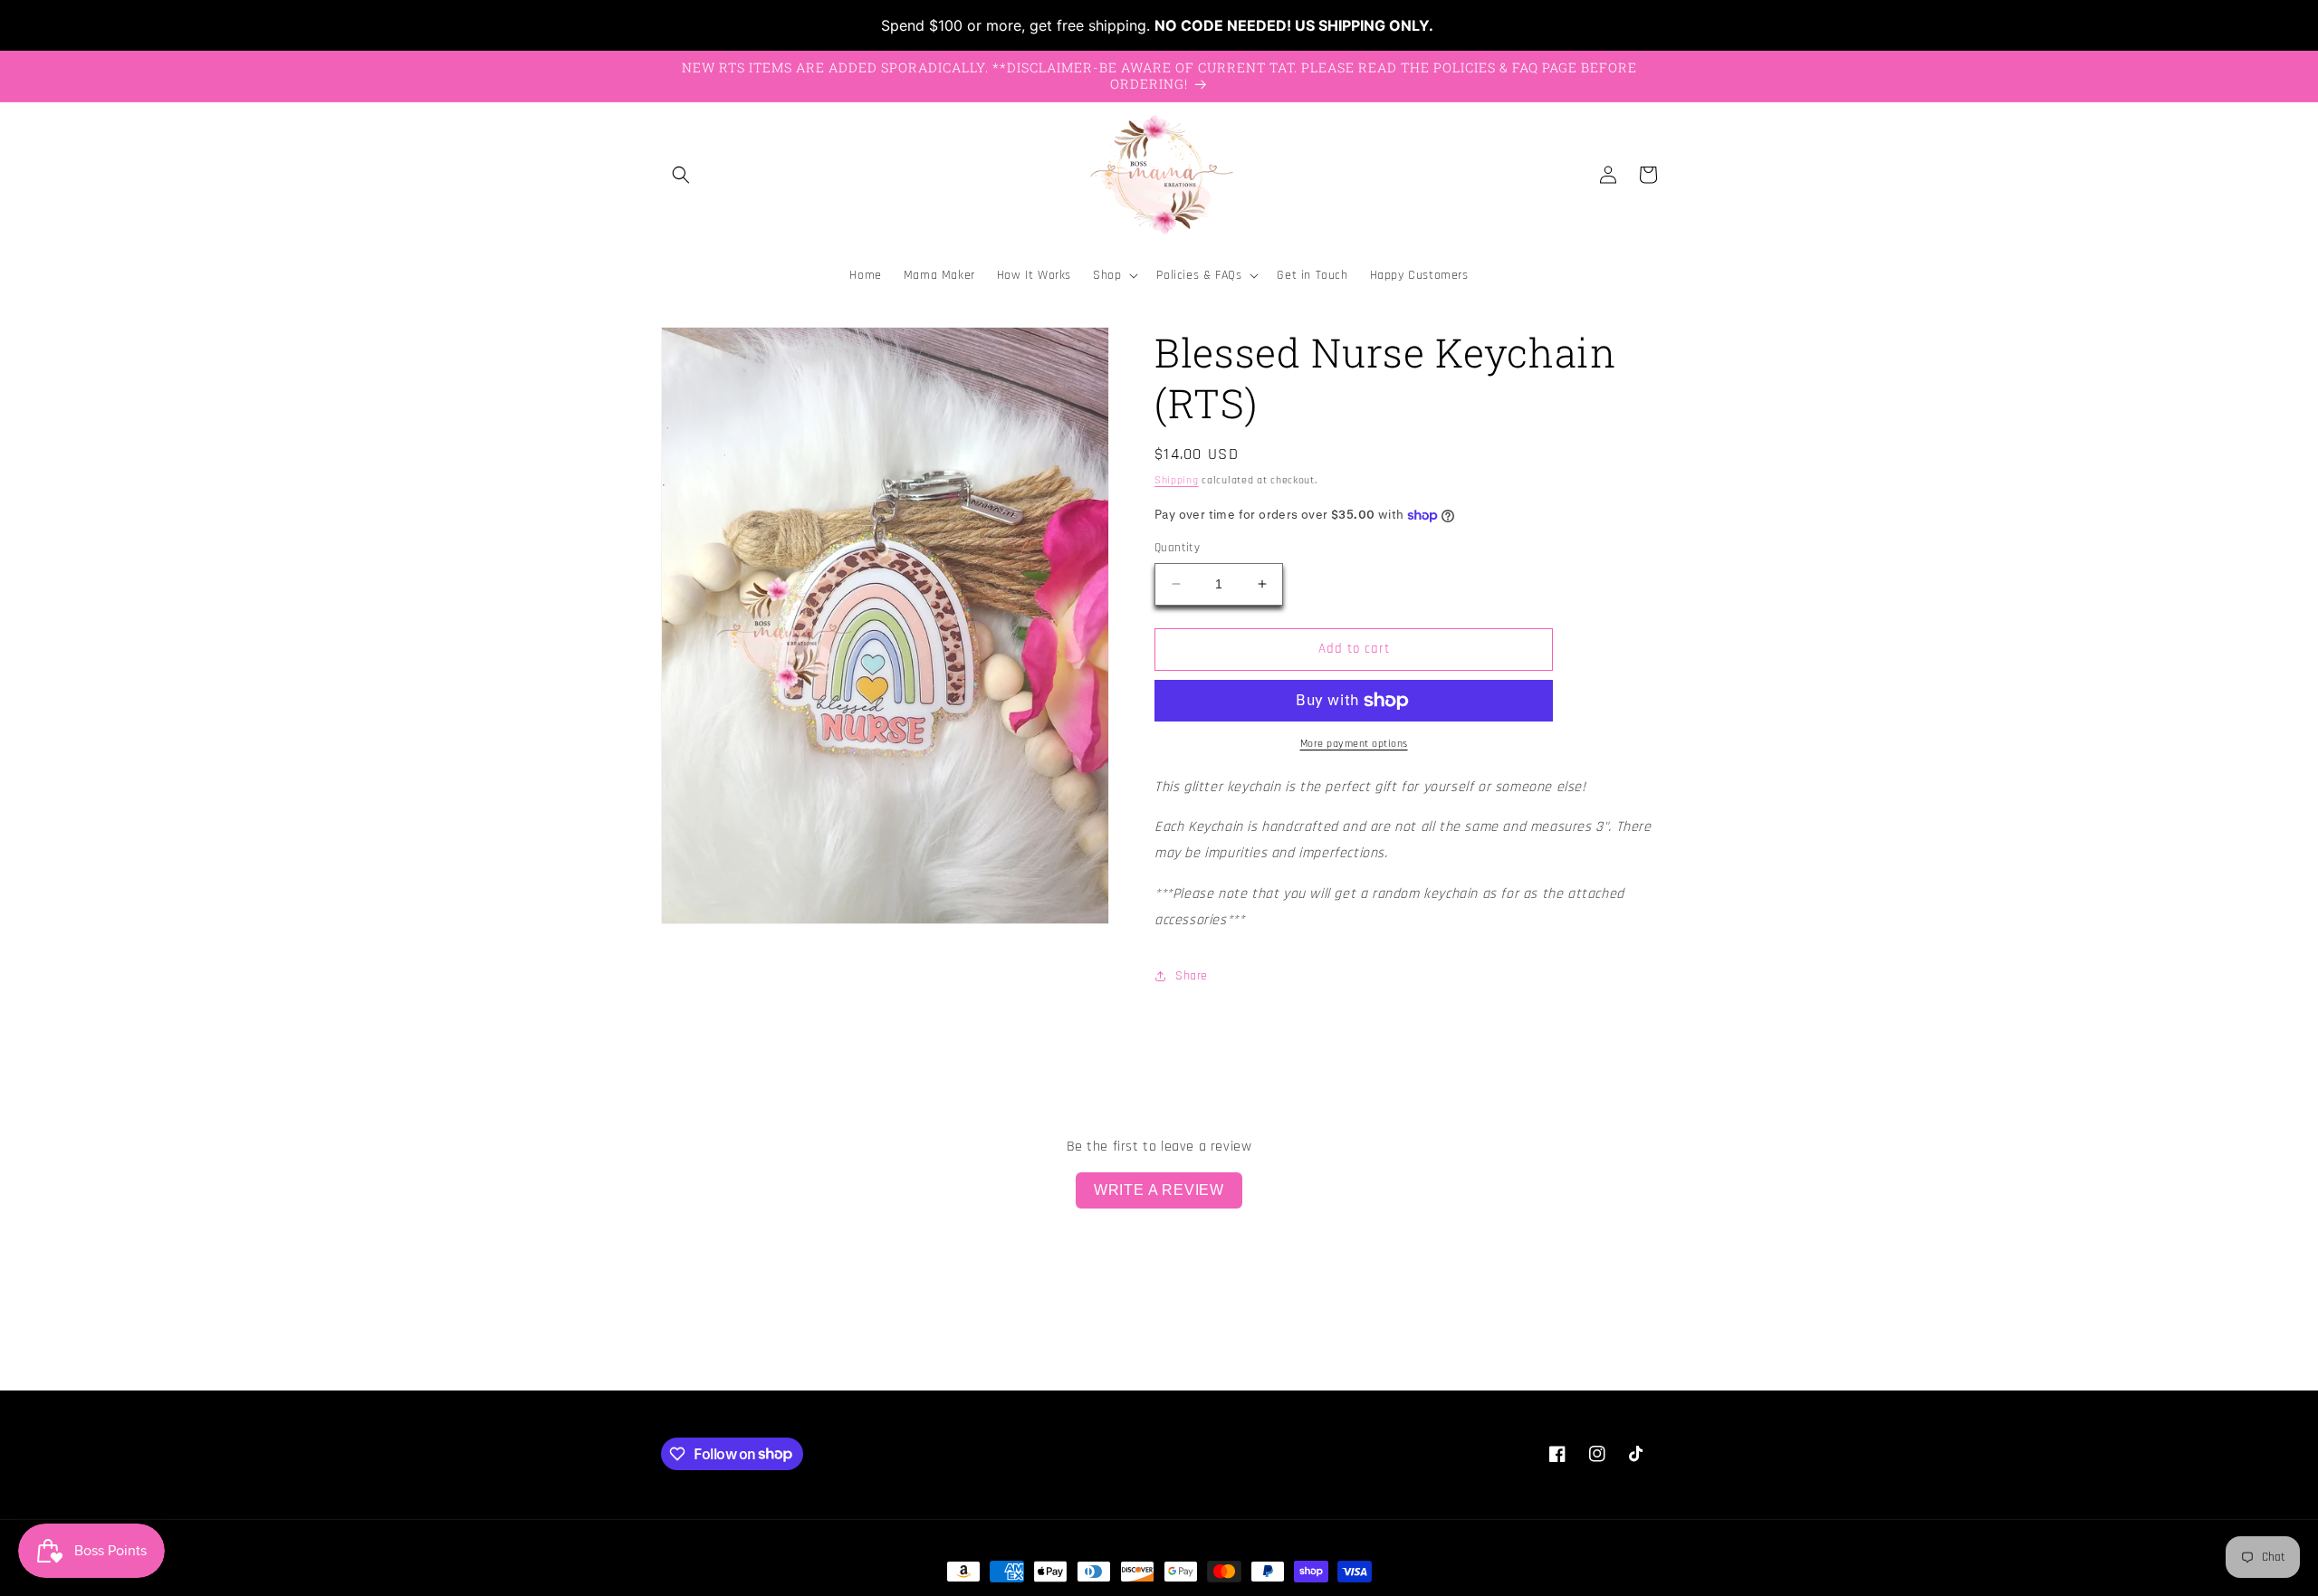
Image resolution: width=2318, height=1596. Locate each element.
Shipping (1177, 480)
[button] (681, 175)
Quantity (1177, 548)
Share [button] (1192, 976)
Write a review (1159, 1190)
